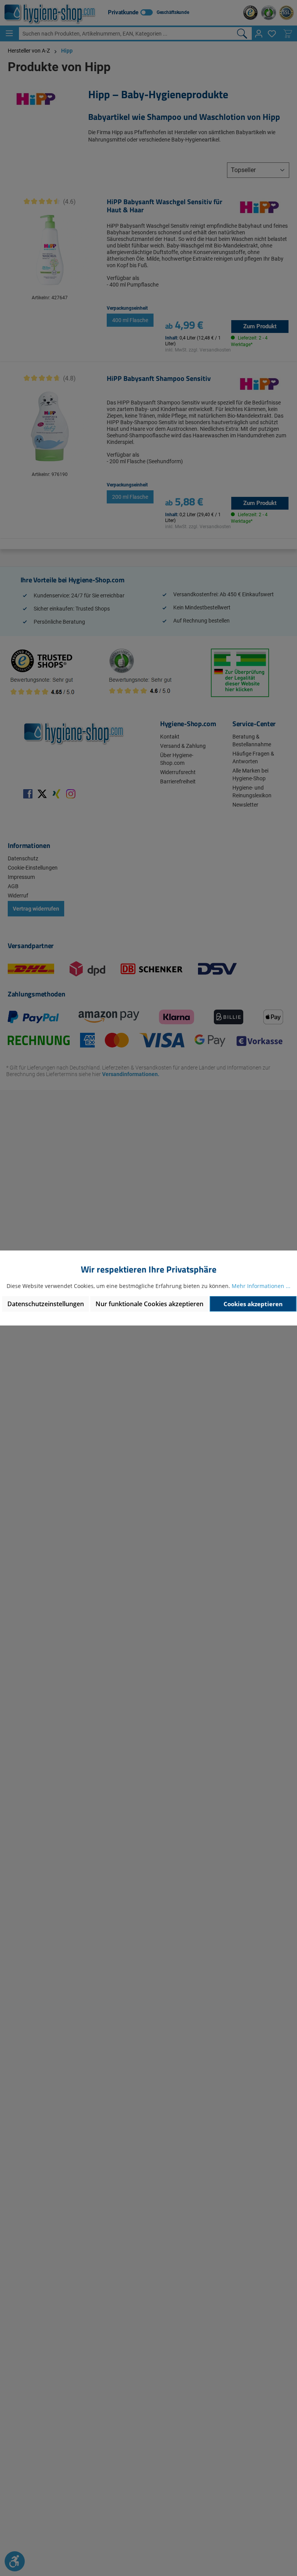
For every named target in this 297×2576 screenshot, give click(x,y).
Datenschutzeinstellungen (46, 1304)
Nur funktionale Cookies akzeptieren (149, 1304)
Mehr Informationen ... (261, 1286)
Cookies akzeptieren (253, 1304)
